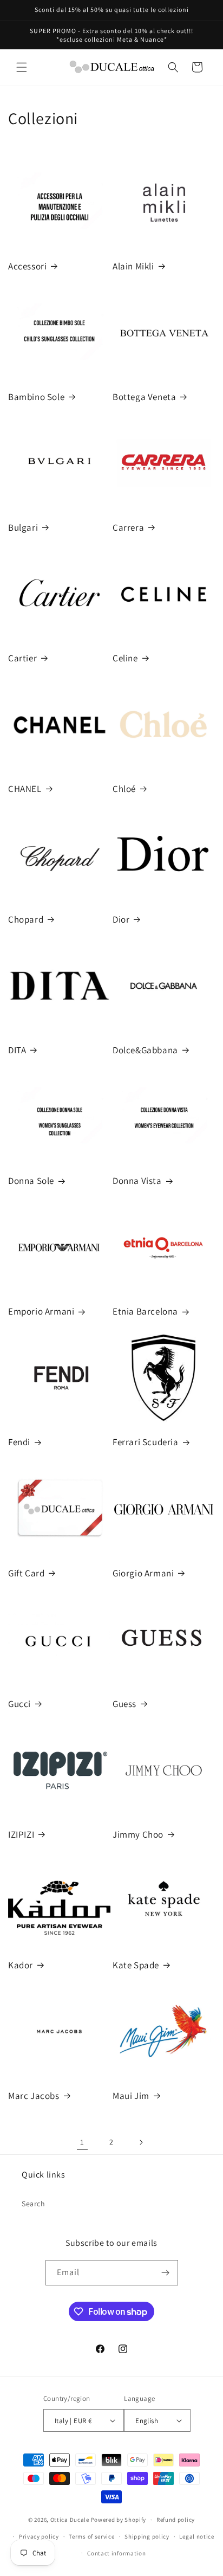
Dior (121, 919)
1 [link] (82, 2142)
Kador (21, 1965)
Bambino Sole (36, 397)
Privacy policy (39, 2536)
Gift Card (26, 1573)
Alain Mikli (133, 266)
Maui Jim (131, 2096)
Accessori (27, 266)
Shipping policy (147, 2536)
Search (34, 2204)
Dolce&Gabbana (145, 1050)
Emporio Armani (41, 1311)
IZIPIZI (21, 1834)
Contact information (116, 2553)
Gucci (19, 1704)
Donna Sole (31, 1181)
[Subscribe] (166, 2273)
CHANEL (25, 789)
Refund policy (176, 2520)
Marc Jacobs (34, 2096)
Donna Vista (137, 1181)
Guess (124, 1704)
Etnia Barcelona (145, 1311)
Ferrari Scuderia (146, 1442)
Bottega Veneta (144, 397)
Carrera (128, 527)
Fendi (19, 1442)
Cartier (22, 658)
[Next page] (141, 2142)
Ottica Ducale (70, 2520)
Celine (125, 658)
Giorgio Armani (143, 1573)
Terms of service (91, 2536)
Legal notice (196, 2536)
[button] (22, 67)
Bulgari (23, 527)
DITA (17, 1050)
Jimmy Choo (138, 1834)
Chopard (26, 919)
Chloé (124, 789)
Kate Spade (136, 1965)
